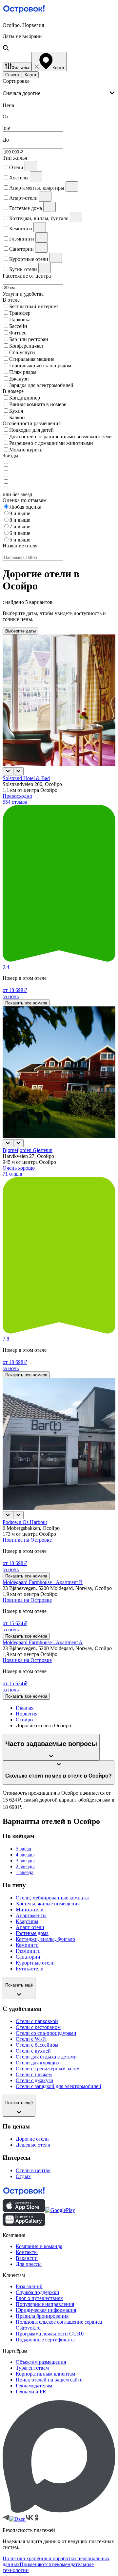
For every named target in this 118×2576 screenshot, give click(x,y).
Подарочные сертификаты (45, 2340)
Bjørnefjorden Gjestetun (28, 1150)
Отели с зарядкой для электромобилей (59, 2086)
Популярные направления (45, 2304)
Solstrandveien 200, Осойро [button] (32, 784)
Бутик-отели (30, 1969)
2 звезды (25, 1866)
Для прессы (29, 2264)
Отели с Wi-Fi (31, 2039)
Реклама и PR (31, 2392)
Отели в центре (33, 2170)
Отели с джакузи (35, 2080)
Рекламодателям (34, 2386)
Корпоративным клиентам (45, 2374)
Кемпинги (27, 1945)
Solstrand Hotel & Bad (26, 778)
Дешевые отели (33, 2145)
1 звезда (25, 1872)
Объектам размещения (41, 2362)
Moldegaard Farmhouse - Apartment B (43, 1582)
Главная (25, 1708)
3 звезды (25, 1861)
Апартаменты (31, 1915)
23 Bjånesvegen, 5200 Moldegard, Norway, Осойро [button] (57, 1588)
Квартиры (27, 1921)
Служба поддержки (38, 2292)
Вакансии (27, 2258)
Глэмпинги (28, 1951)
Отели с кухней (33, 2051)
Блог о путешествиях (39, 2298)
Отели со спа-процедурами (46, 2033)
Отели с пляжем (34, 2074)
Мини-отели (30, 1909)
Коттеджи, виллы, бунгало (45, 1939)
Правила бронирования (42, 2316)
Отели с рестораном (38, 2027)
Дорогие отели (32, 2139)
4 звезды (25, 1855)
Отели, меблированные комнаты (52, 1898)
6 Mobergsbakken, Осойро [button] (31, 1528)
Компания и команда (39, 2246)
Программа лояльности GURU (50, 2334)
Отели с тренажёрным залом (48, 2069)
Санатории (28, 1957)
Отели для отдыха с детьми (46, 2057)
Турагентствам (32, 2368)
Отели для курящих (38, 2063)
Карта (30, 75)
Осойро (24, 1720)
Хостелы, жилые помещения (48, 1904)
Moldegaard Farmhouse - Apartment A (43, 1642)
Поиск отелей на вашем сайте (49, 2380)
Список (12, 75)
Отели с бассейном (37, 2045)
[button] (59, 37)
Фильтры (20, 68)
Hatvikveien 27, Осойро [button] (28, 1156)
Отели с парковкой (37, 2021)
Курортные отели (35, 1963)
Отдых (23, 2176)
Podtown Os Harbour (25, 1522)
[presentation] (59, 93)
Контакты (27, 2252)
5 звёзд (23, 1849)
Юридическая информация (46, 2310)
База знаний (29, 2286)
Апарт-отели (30, 1927)
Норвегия (27, 1714)
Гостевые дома (32, 1933)
